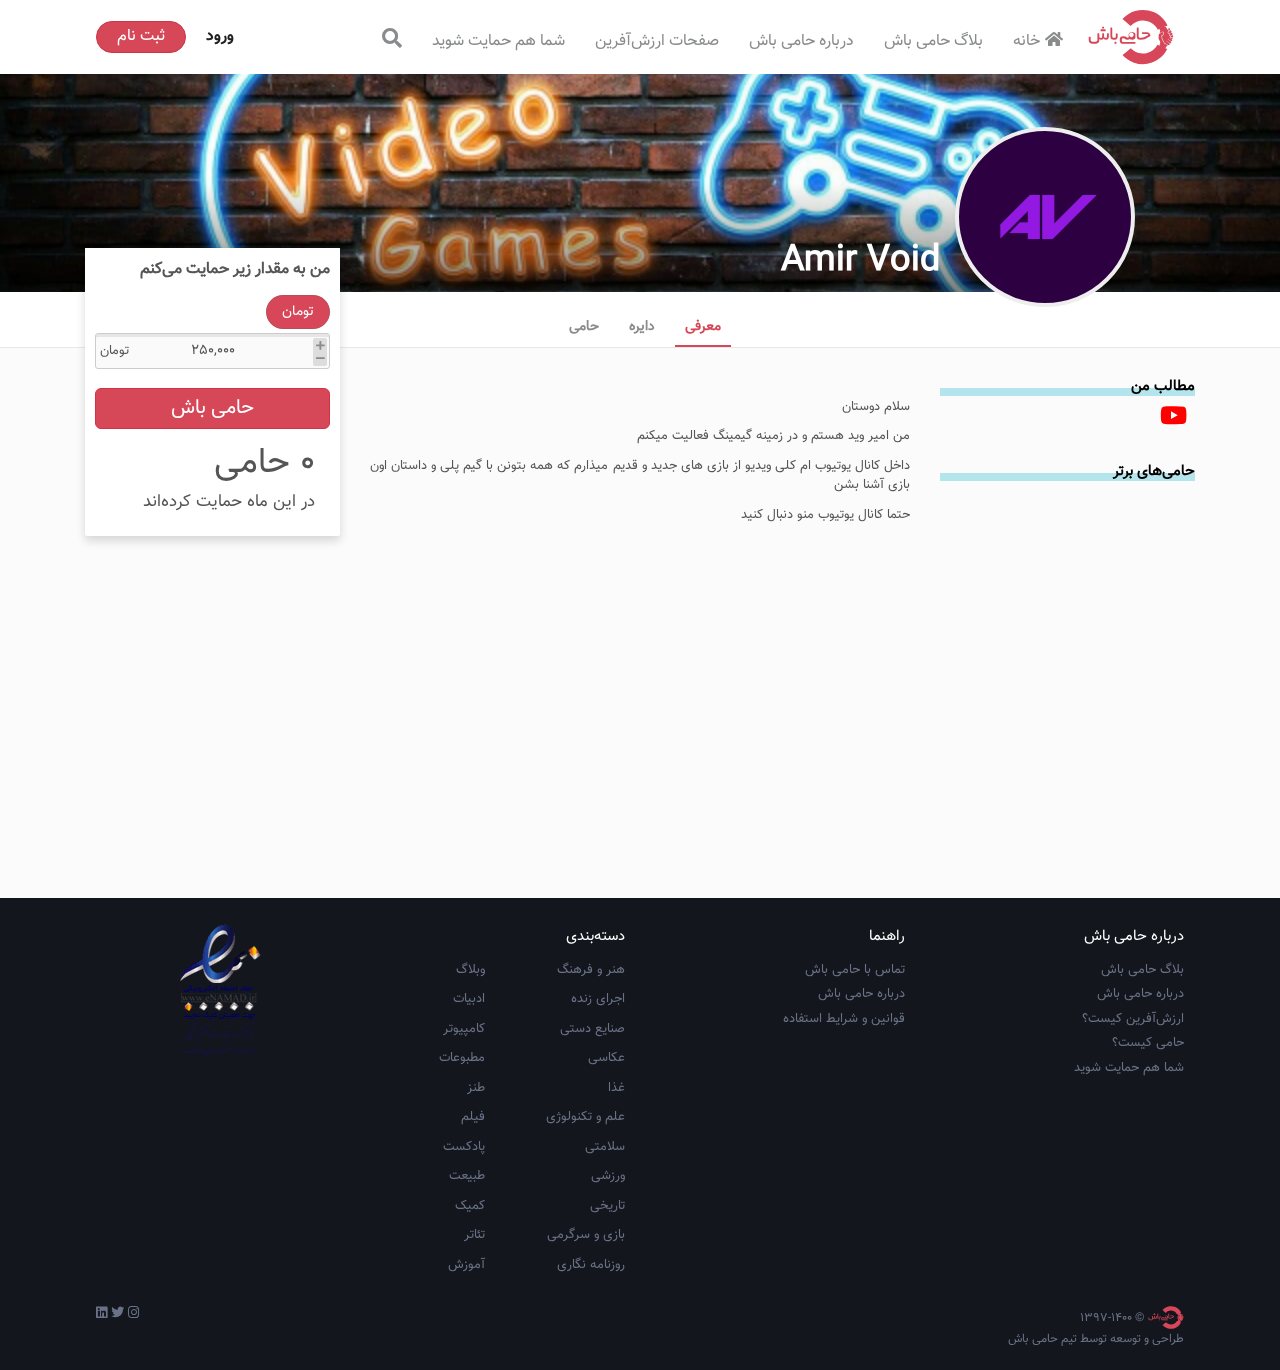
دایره (642, 327)
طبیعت (467, 1176)
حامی (584, 327)
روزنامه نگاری (591, 1265)
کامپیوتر (464, 1029)
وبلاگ (470, 970)
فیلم (473, 1117)
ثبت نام (141, 36)
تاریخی (607, 1206)
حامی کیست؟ (1148, 1043)
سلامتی (605, 1147)
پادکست (464, 1147)
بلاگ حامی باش (933, 41)
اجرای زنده (598, 999)
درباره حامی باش (801, 41)
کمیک (470, 1206)
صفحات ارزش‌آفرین (657, 41)
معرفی (703, 327)
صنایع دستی (592, 1029)
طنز (476, 1088)
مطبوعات (462, 1058)
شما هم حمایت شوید (498, 41)
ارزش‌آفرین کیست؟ (1133, 1019)
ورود (220, 36)
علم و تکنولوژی (585, 1117)
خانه (1026, 41)
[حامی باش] (1131, 37)
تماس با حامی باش (855, 970)
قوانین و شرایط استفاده (844, 1019)
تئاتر (474, 1235)
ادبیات (469, 999)
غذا (616, 1088)
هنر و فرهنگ (591, 970)
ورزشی (608, 1176)
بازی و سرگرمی (586, 1235)
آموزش (466, 1265)
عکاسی (606, 1058)
